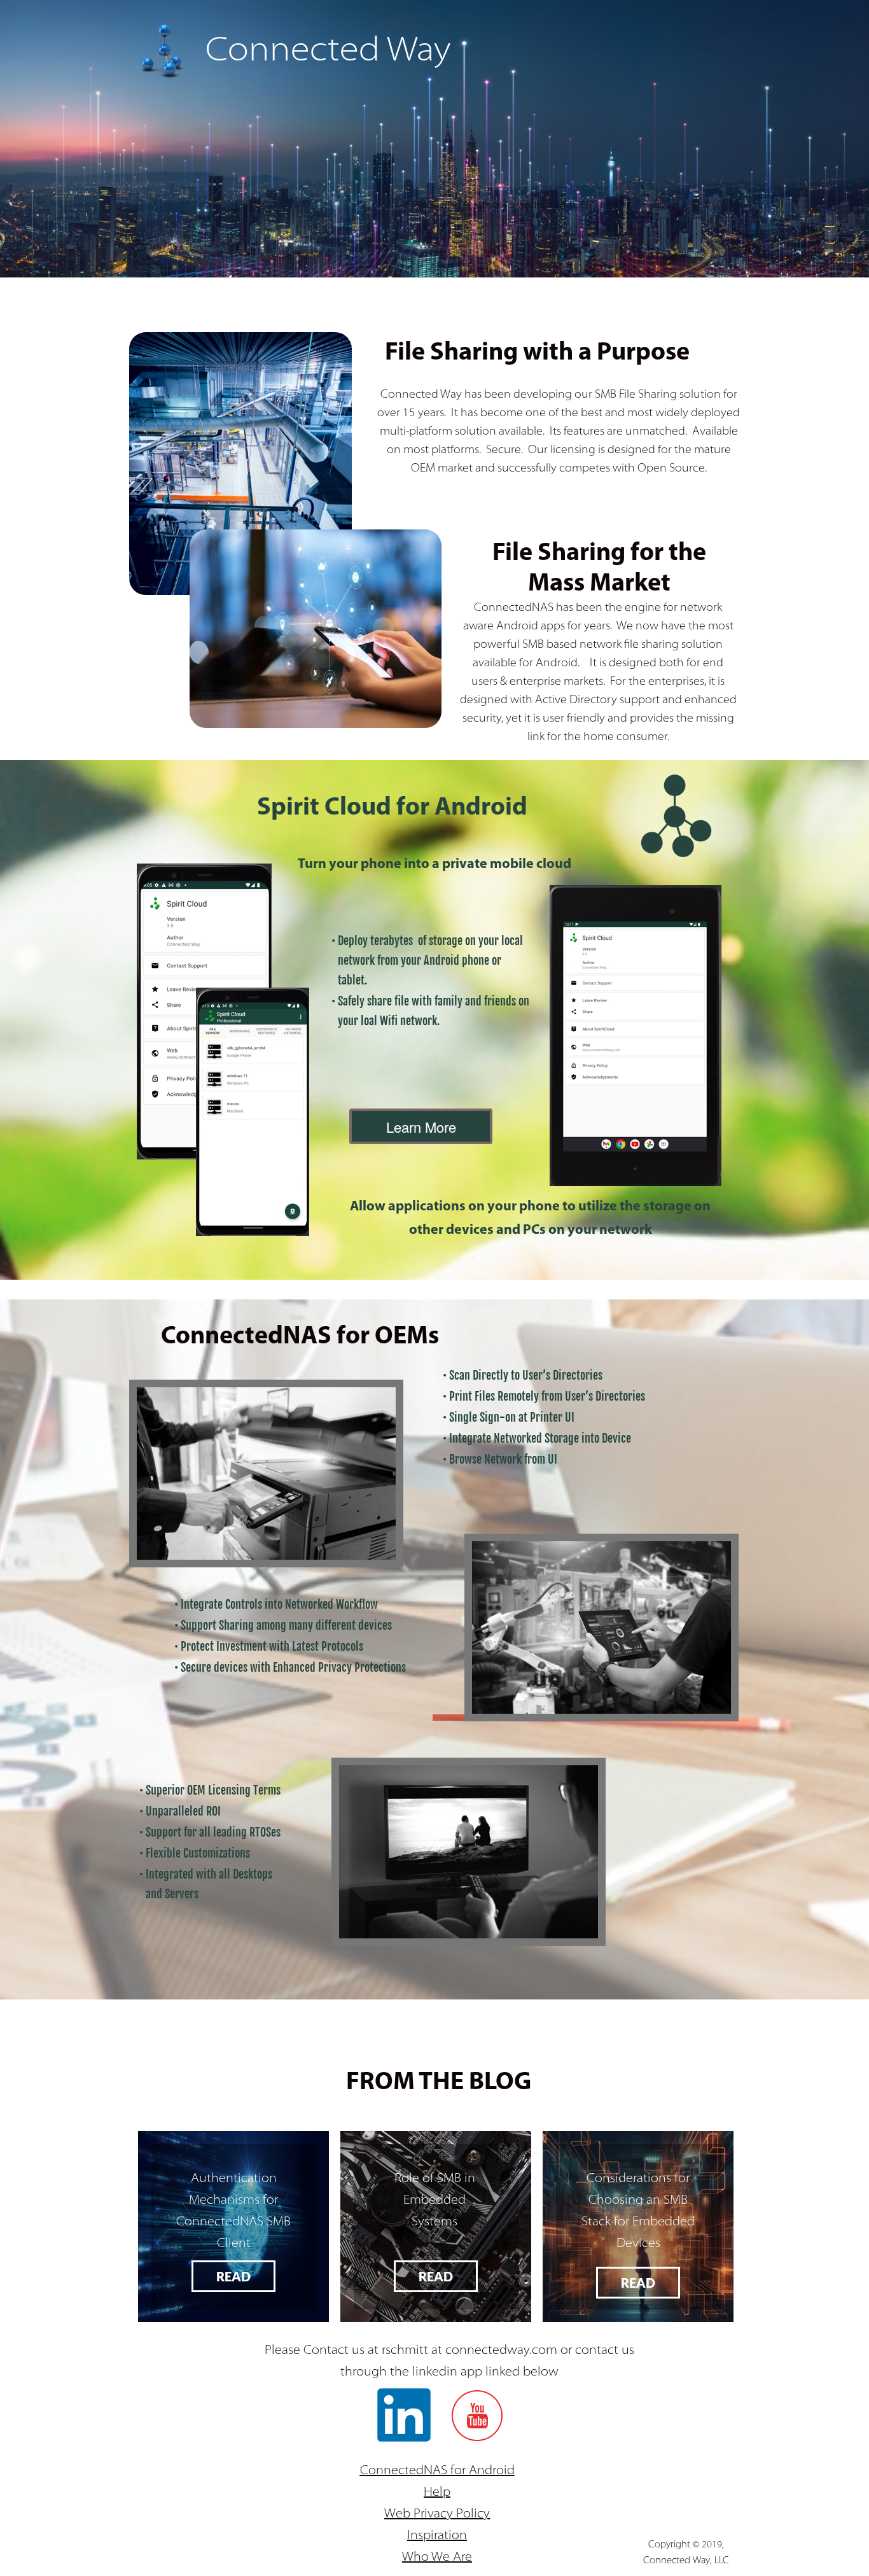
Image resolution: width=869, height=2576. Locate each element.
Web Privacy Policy (437, 2514)
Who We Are (437, 2558)
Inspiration (437, 2536)
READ (233, 2276)
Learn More (421, 1127)
